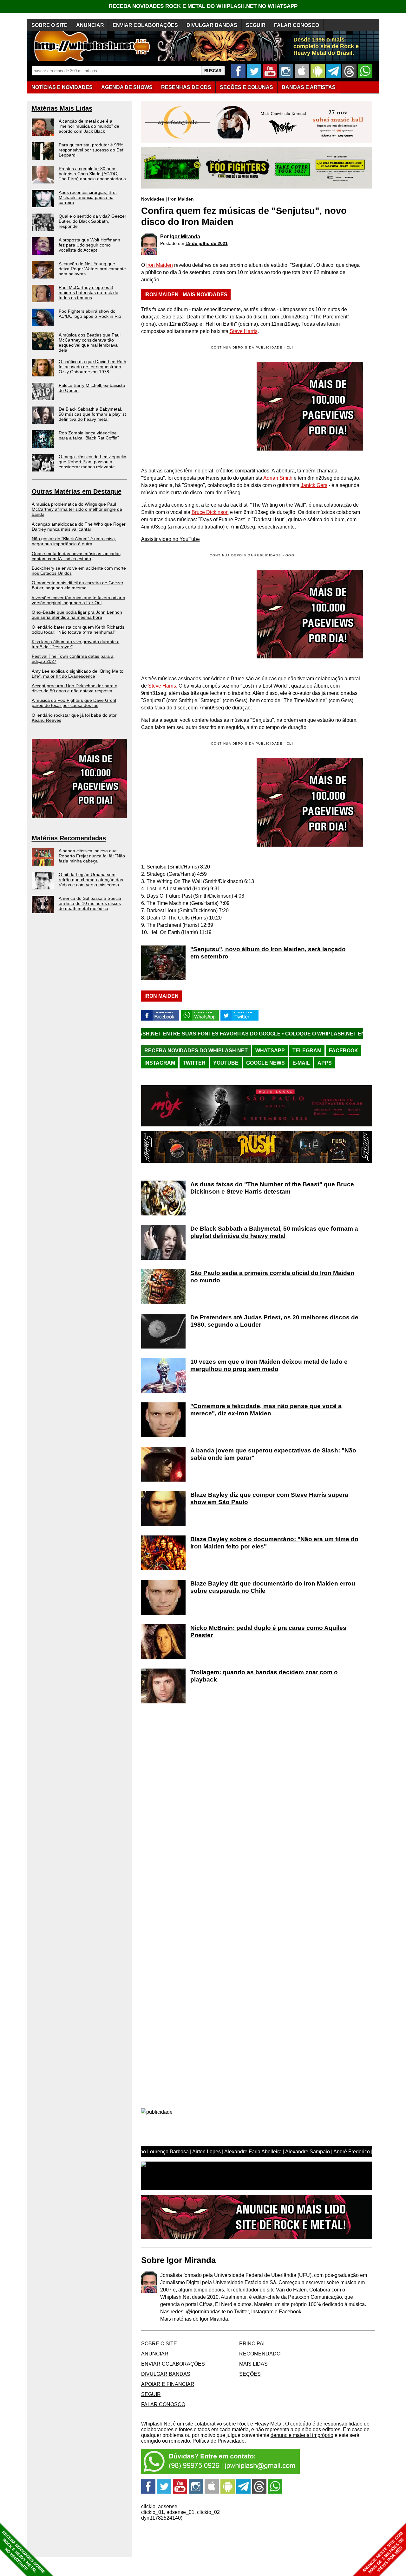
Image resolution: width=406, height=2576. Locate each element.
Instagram (160, 1063)
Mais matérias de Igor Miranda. (195, 2319)
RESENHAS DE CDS (186, 87)
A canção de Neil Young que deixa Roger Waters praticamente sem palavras (92, 269)
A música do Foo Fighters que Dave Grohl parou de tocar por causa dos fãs (74, 703)
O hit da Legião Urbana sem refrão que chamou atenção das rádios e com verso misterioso (91, 880)
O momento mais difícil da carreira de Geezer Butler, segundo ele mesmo (78, 585)
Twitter (194, 1063)
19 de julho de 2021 (207, 243)
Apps (325, 1063)
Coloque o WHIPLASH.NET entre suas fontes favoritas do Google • (282, 1034)
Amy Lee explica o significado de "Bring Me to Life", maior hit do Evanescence (78, 674)
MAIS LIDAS (253, 2364)
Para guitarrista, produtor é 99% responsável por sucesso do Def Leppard (91, 150)
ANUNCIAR (90, 25)
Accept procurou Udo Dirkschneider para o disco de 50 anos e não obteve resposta (75, 688)
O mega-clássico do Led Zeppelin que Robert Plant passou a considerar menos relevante (92, 462)
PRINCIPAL (253, 2344)
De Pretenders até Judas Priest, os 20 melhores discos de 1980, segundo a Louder (274, 1321)
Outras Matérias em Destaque (77, 491)
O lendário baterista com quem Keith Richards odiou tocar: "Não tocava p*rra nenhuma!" (78, 630)
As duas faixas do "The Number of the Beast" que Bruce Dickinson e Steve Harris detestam (272, 1188)
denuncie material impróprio (302, 2435)
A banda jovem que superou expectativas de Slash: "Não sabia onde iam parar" (273, 1454)
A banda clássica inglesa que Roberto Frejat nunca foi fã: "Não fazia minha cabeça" (92, 856)
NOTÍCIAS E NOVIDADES (62, 87)
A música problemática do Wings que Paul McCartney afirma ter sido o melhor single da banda (77, 509)
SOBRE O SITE (49, 25)
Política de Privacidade (219, 2441)
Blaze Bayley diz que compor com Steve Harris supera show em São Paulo (269, 1498)
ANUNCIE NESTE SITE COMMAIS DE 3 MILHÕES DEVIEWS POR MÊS (383, 2553)
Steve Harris (244, 331)
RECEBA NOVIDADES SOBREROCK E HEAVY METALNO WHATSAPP (23, 2552)
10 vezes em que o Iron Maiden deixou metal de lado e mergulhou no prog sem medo (269, 1365)
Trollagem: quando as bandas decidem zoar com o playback (264, 1676)
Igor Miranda (185, 237)
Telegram (307, 1051)
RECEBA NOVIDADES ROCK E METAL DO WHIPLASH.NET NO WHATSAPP (203, 6)
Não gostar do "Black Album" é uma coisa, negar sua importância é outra (74, 541)
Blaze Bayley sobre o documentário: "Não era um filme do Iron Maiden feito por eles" (274, 1543)
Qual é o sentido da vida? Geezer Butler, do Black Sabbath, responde (92, 221)
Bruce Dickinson (210, 512)
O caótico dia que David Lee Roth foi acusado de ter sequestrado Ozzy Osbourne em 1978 (92, 367)
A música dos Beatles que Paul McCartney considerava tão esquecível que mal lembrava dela (90, 343)
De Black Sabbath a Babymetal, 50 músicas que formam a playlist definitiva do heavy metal (92, 414)
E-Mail (301, 1063)
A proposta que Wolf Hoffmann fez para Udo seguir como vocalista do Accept (89, 245)
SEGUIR (256, 25)
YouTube (226, 1063)
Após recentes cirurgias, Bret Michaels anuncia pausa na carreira (88, 197)
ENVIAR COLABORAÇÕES (145, 25)
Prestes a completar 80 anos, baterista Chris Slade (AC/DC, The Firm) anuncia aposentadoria (92, 174)
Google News (265, 1063)
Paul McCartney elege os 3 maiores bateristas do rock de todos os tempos (88, 292)
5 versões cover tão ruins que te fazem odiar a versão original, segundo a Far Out (79, 600)
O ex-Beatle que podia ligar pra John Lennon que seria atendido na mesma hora (77, 615)
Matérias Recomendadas (69, 838)
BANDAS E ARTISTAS (309, 87)
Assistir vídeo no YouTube (170, 539)
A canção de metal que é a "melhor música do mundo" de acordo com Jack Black (89, 126)
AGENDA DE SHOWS (127, 87)
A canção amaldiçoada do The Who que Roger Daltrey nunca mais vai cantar (79, 527)
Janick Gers (314, 485)
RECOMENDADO (260, 2354)
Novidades (153, 199)
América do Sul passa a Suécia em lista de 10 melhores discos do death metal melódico (90, 903)
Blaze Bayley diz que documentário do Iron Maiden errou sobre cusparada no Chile (273, 1587)
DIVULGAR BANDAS (212, 25)
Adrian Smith (278, 478)
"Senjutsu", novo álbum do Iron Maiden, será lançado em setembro (268, 953)
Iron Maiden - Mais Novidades (186, 295)
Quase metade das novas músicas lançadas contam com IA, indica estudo (76, 556)
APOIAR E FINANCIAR (168, 2384)
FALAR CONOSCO (297, 25)
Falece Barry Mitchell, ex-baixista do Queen (92, 388)
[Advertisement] (194, 614)
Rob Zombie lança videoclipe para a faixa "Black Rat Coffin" (89, 435)
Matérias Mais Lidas (62, 108)
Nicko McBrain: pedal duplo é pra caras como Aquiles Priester (268, 1631)
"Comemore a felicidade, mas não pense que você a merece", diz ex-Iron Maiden (266, 1410)
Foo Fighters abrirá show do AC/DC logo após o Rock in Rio (90, 314)
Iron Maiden (181, 199)
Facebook (344, 1051)
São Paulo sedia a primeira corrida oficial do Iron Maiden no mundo (272, 1277)
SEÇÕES (246, 87)
